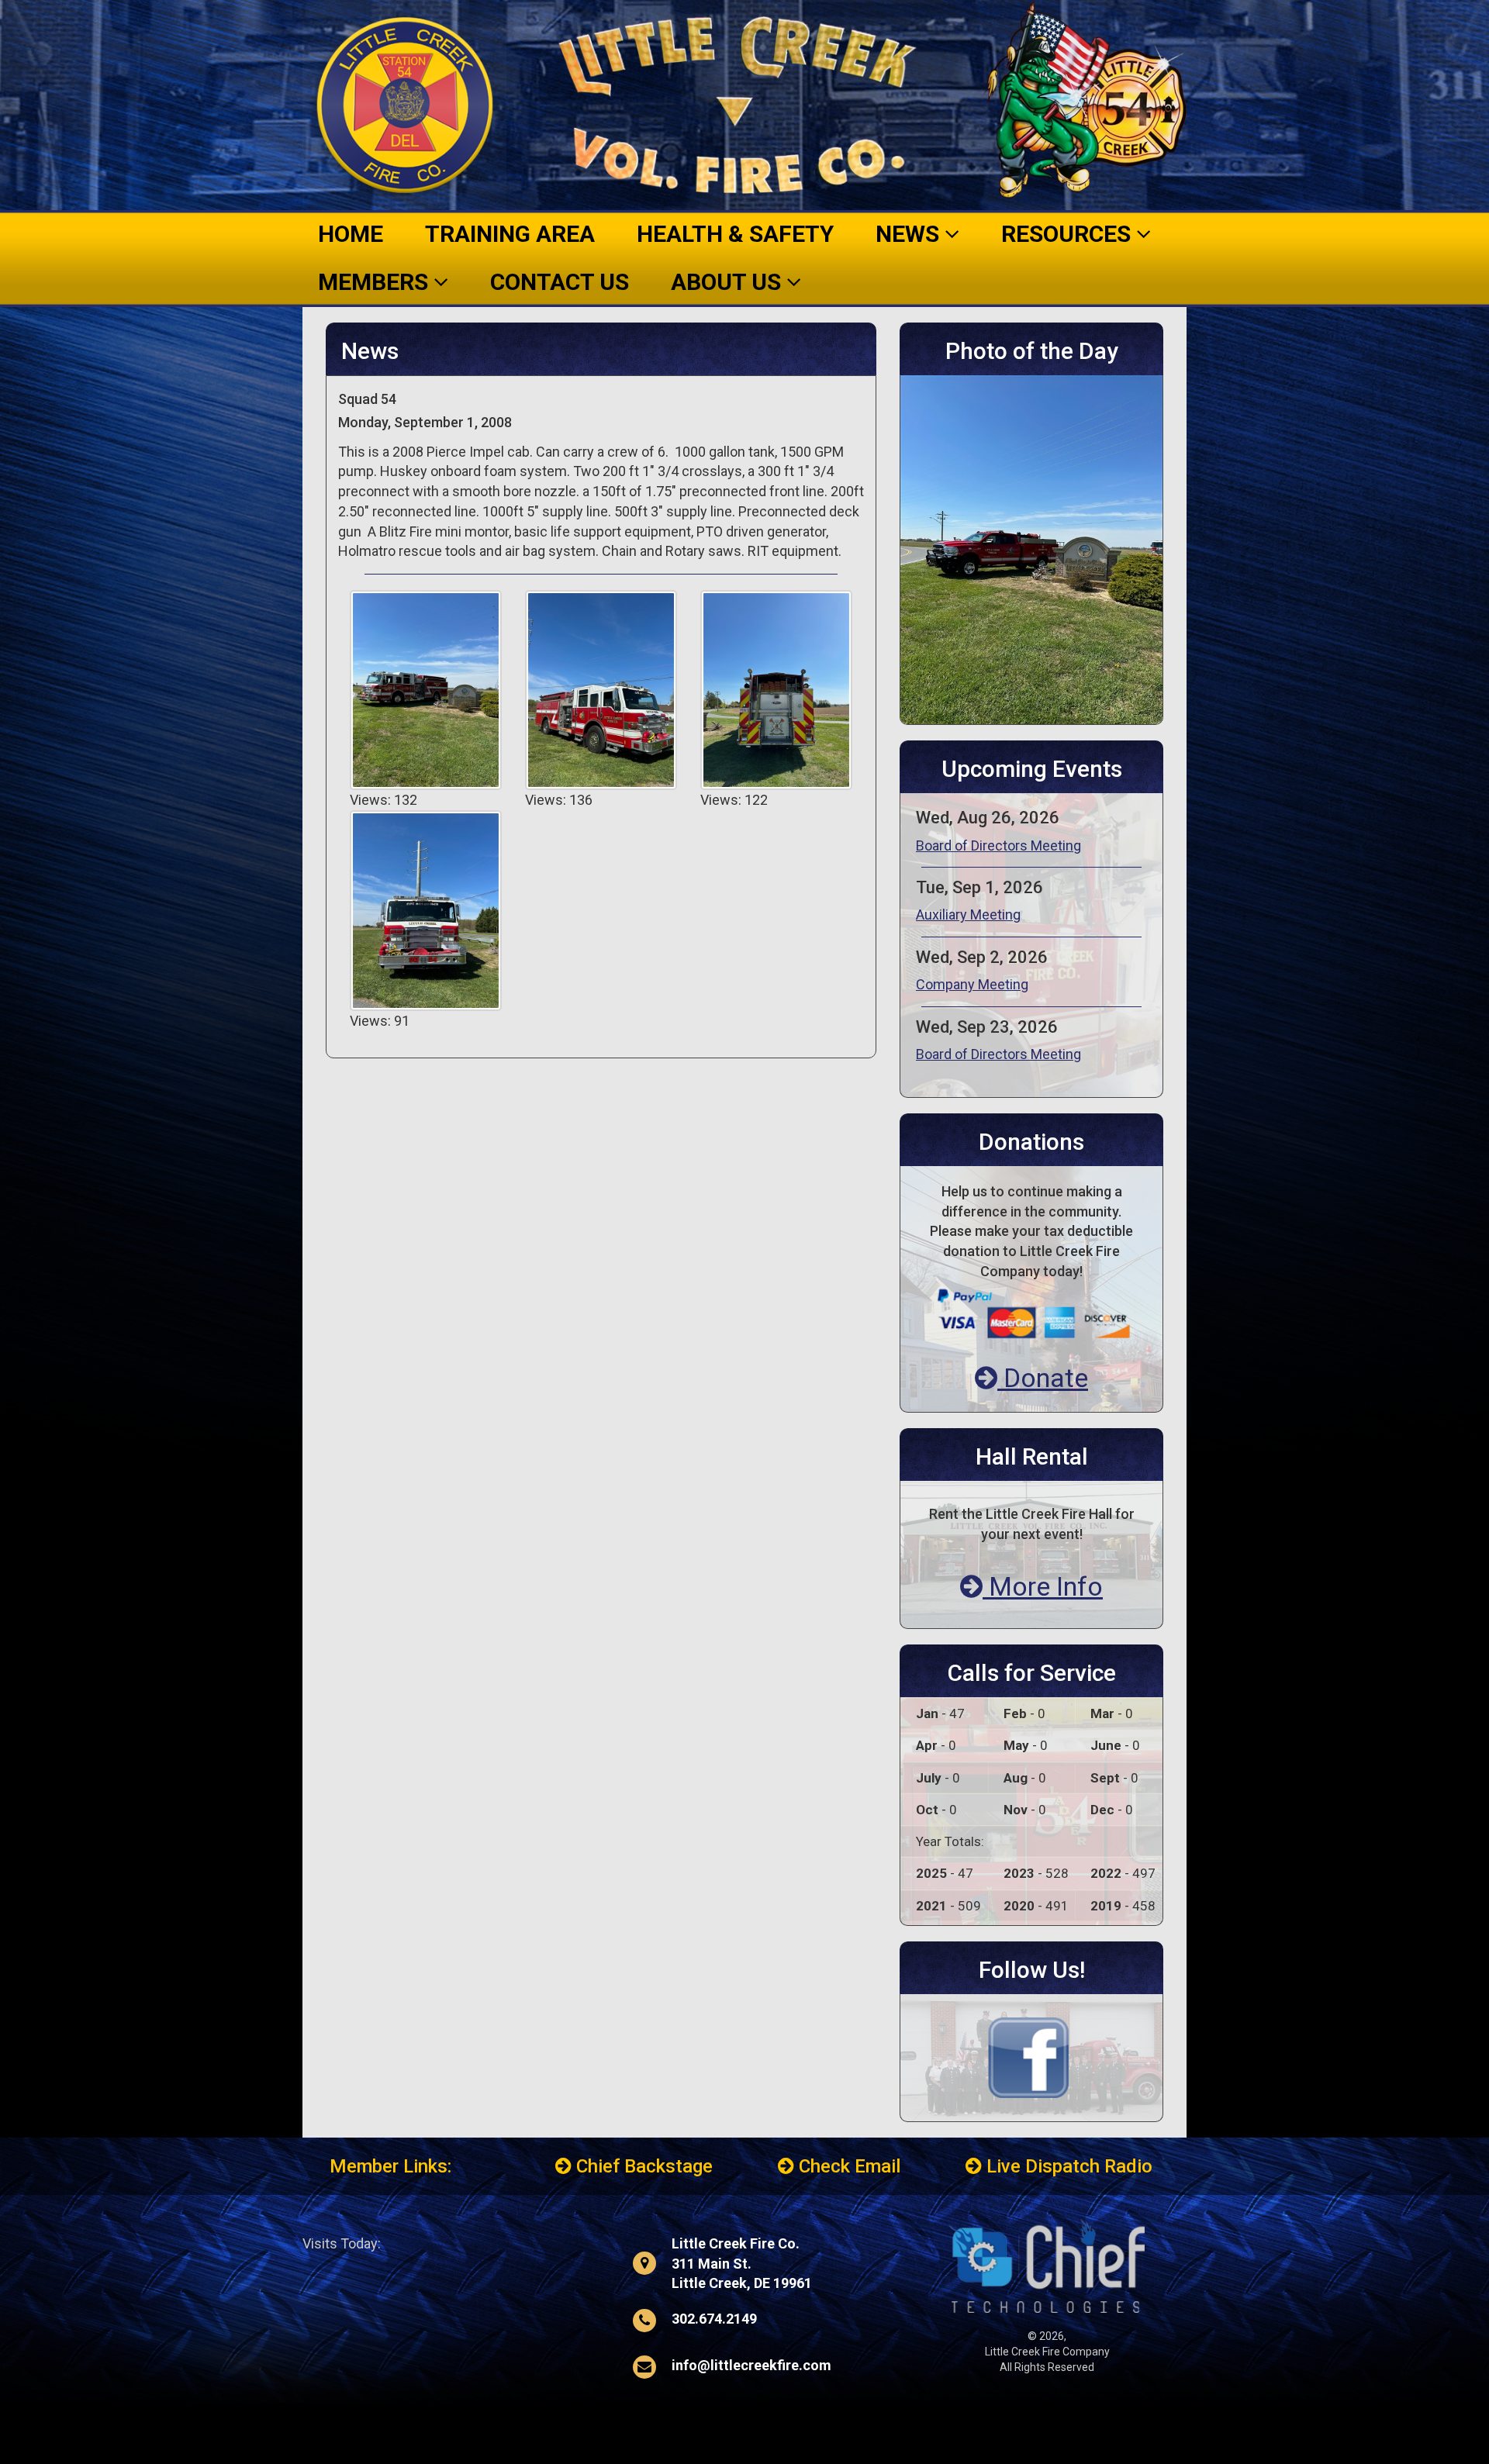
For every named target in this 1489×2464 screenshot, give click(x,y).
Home (351, 234)
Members (376, 282)
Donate (1043, 1378)
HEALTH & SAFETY (735, 234)
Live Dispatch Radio (1067, 2166)
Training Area (510, 234)
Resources (1069, 234)
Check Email (847, 2166)
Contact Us (560, 282)
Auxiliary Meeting (968, 915)
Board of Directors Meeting (998, 845)
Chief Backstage (642, 2166)
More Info (1043, 1586)
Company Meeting (972, 984)
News (910, 234)
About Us (729, 282)
